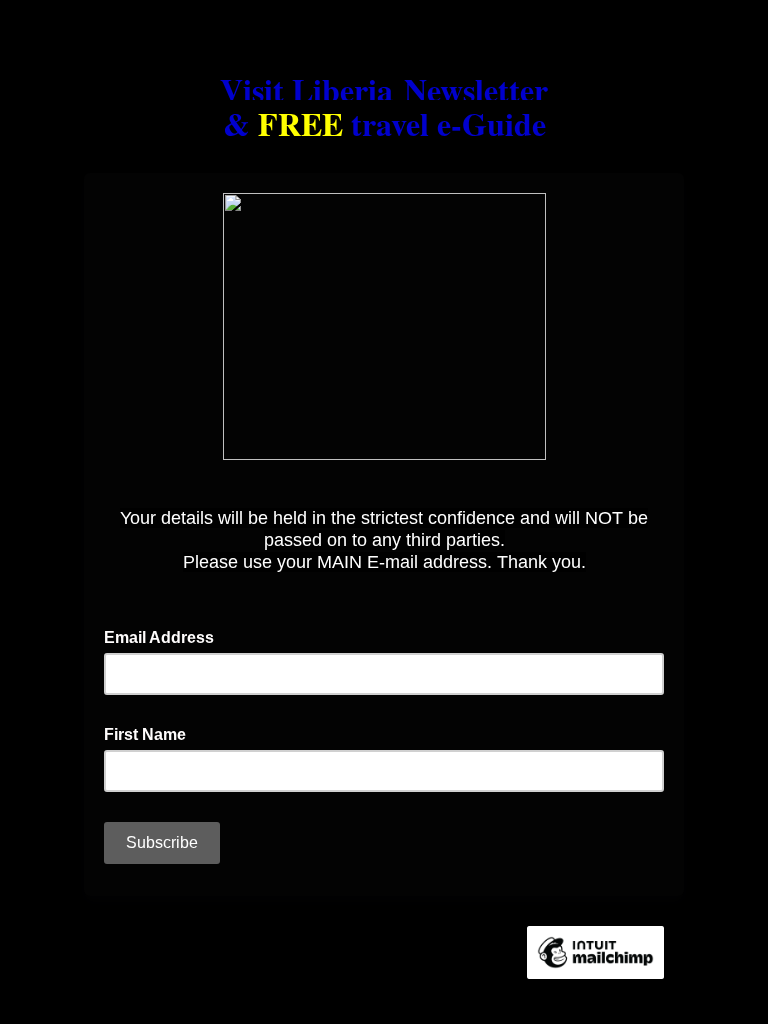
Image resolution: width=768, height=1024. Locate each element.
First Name (151, 733)
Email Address (165, 636)
